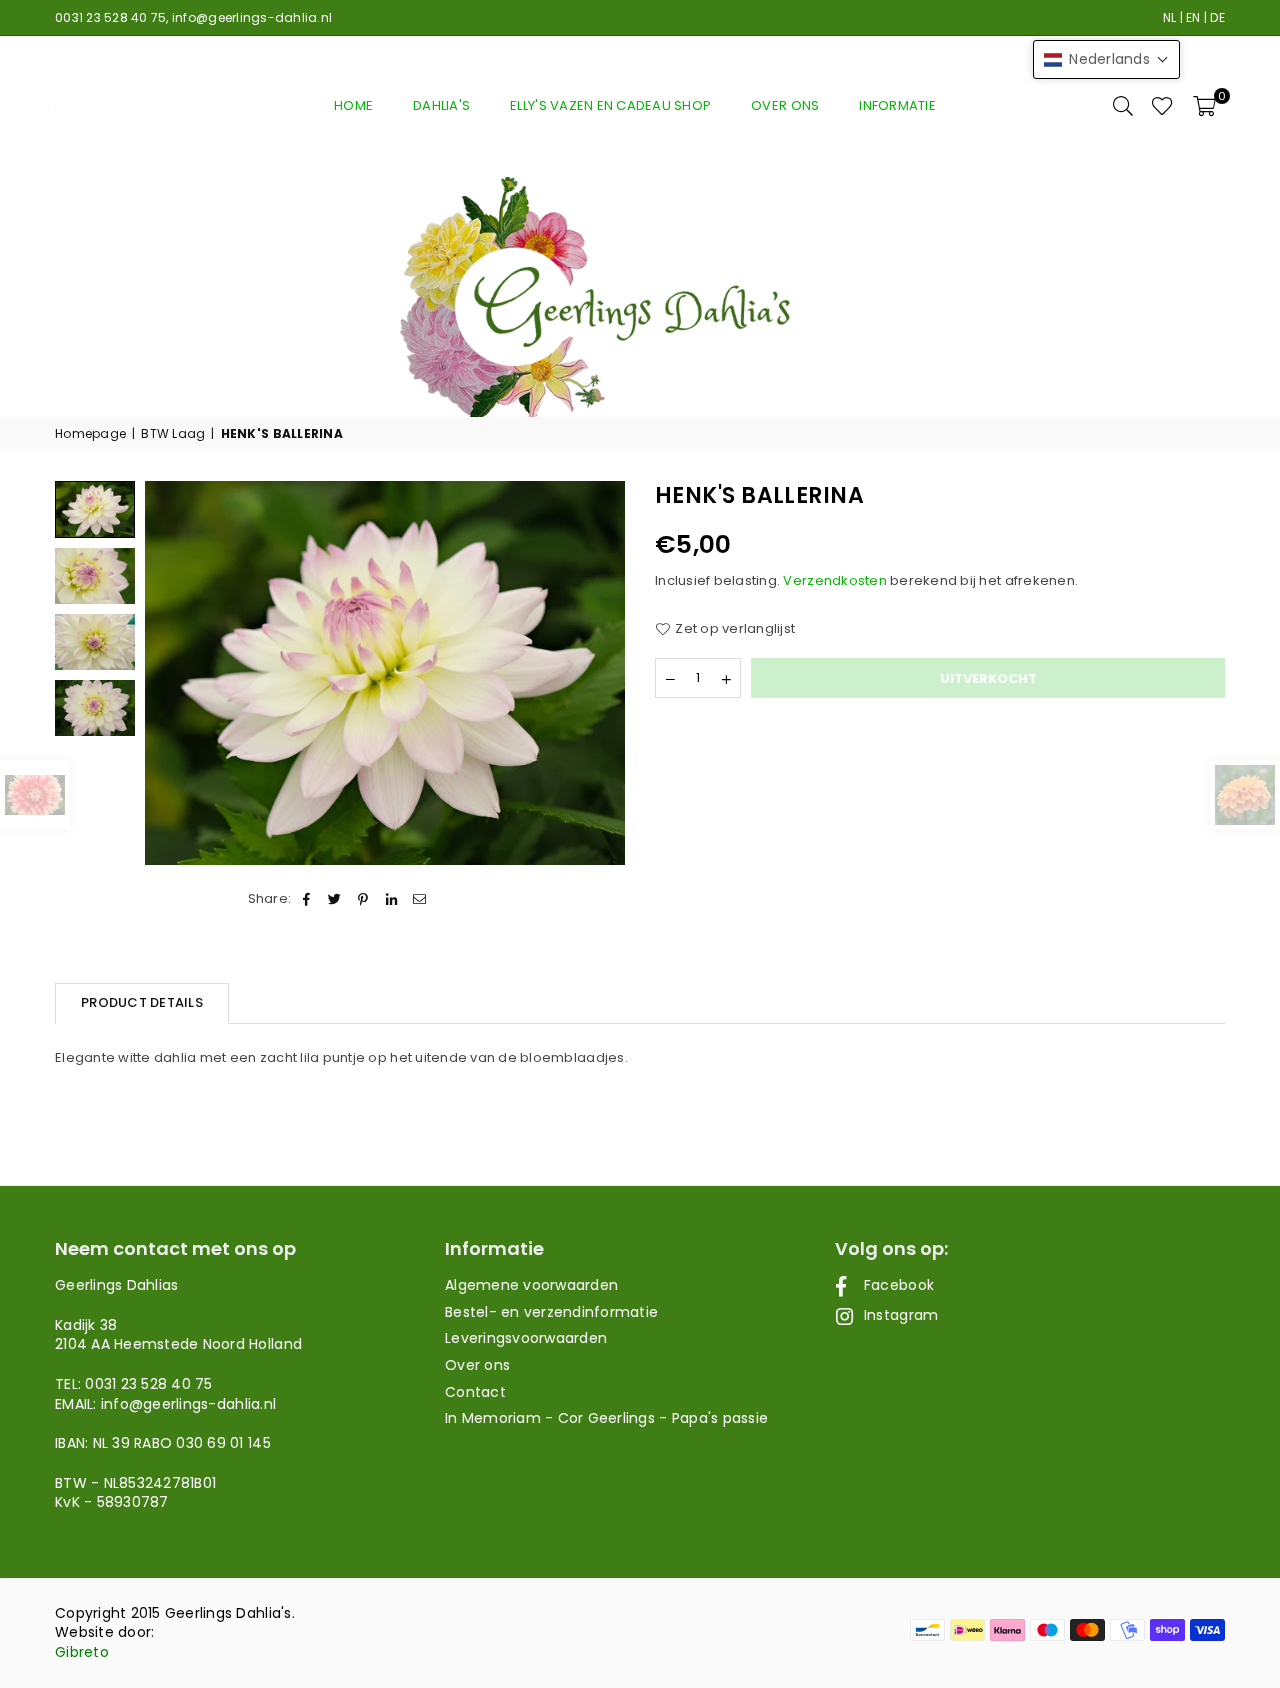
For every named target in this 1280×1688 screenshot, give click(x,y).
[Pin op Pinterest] (363, 899)
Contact (475, 1392)
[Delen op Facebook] (306, 899)
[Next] (597, 673)
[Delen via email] (419, 899)
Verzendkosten (834, 580)
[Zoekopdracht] (1123, 106)
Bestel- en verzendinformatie (551, 1312)
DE (1217, 17)
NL (1170, 17)
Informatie (897, 105)
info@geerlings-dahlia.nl (252, 17)
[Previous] (172, 673)
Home (353, 105)
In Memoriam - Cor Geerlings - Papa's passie (606, 1418)
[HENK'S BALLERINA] (95, 576)
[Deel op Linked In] (391, 899)
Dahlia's (441, 105)
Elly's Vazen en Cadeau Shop (610, 105)
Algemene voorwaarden (531, 1285)
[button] (1204, 106)
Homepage (90, 434)
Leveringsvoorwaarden (526, 1338)
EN (1193, 17)
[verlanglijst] (1162, 106)
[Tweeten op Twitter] (335, 899)
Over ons (785, 105)
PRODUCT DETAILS (142, 1002)
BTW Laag (173, 434)
